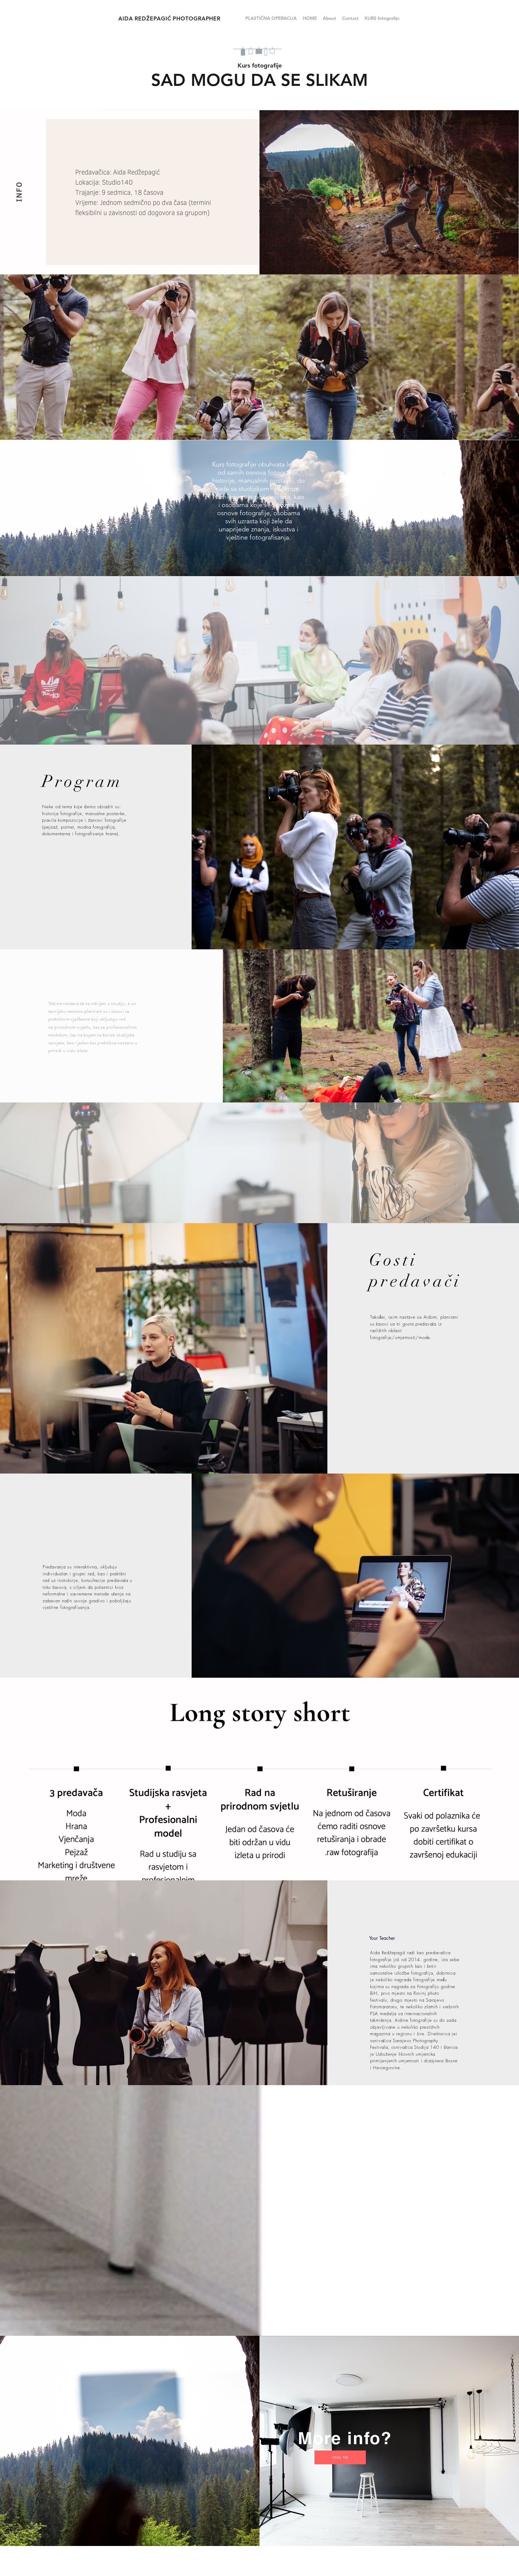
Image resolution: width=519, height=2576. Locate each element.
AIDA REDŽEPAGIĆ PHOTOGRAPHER (169, 18)
